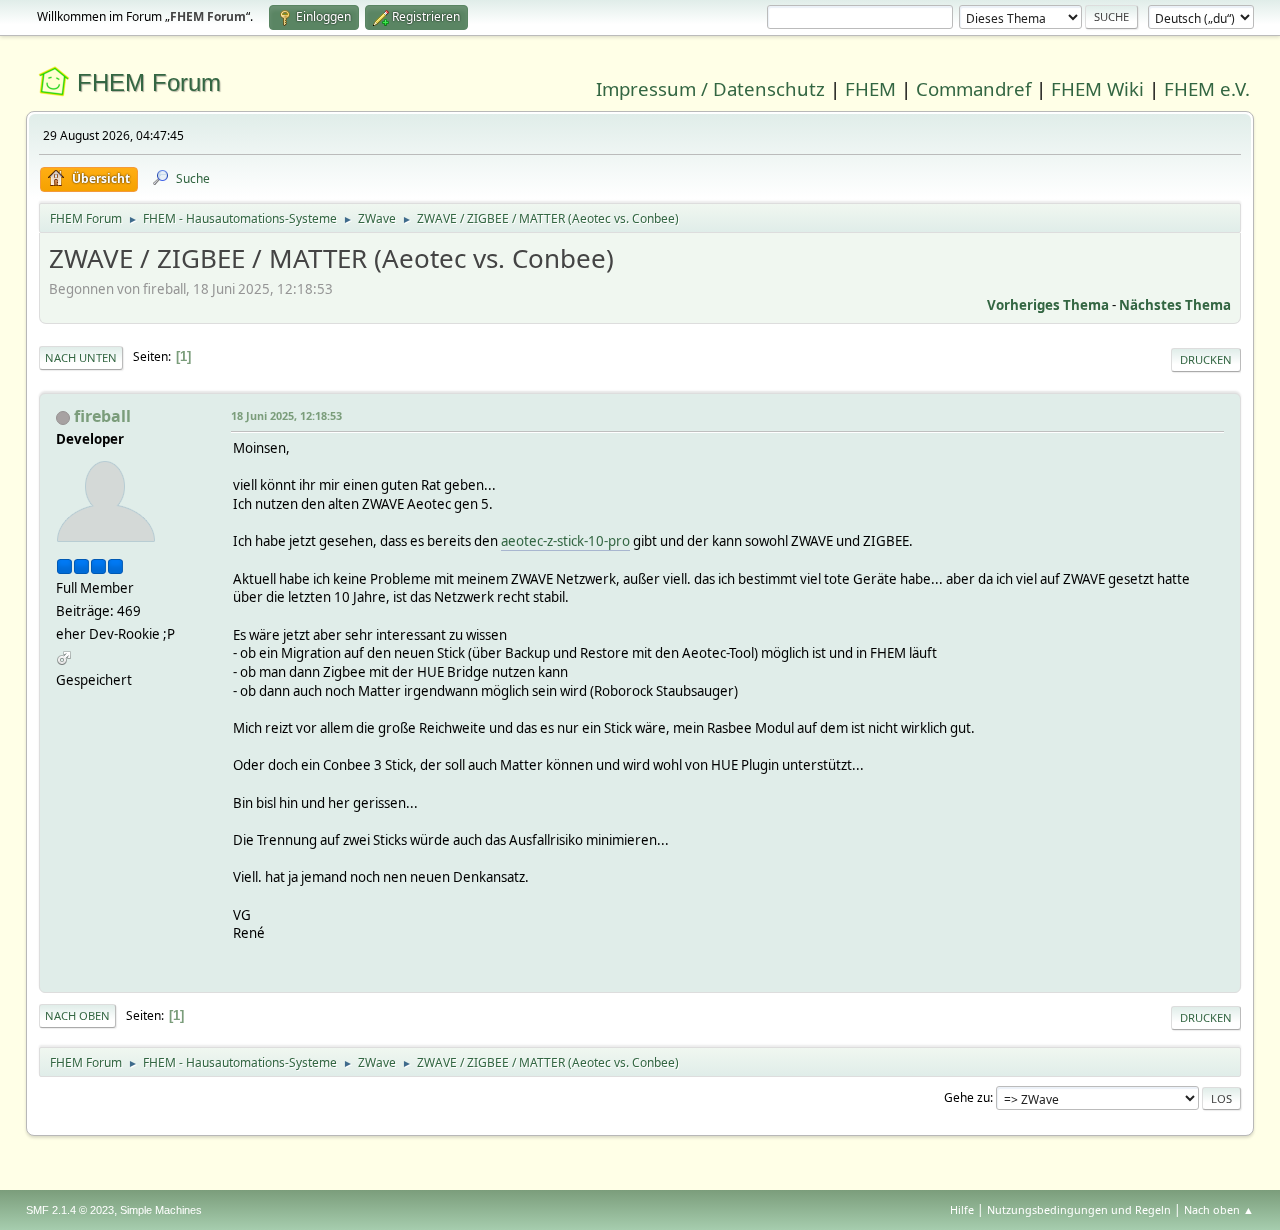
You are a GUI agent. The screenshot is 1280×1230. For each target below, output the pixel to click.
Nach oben (77, 1015)
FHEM (870, 88)
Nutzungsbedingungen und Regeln (1079, 1209)
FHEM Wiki (1097, 88)
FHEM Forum (149, 82)
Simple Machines (161, 1210)
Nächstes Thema (1175, 305)
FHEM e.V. (1207, 88)
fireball (102, 416)
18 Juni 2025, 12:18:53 (286, 415)
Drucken (1206, 359)
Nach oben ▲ (1219, 1209)
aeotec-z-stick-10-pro (565, 541)
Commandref (973, 88)
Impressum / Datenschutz (710, 88)
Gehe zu (967, 1097)
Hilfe (962, 1209)
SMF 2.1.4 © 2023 (70, 1210)
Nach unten (81, 357)
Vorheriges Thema (1048, 305)
